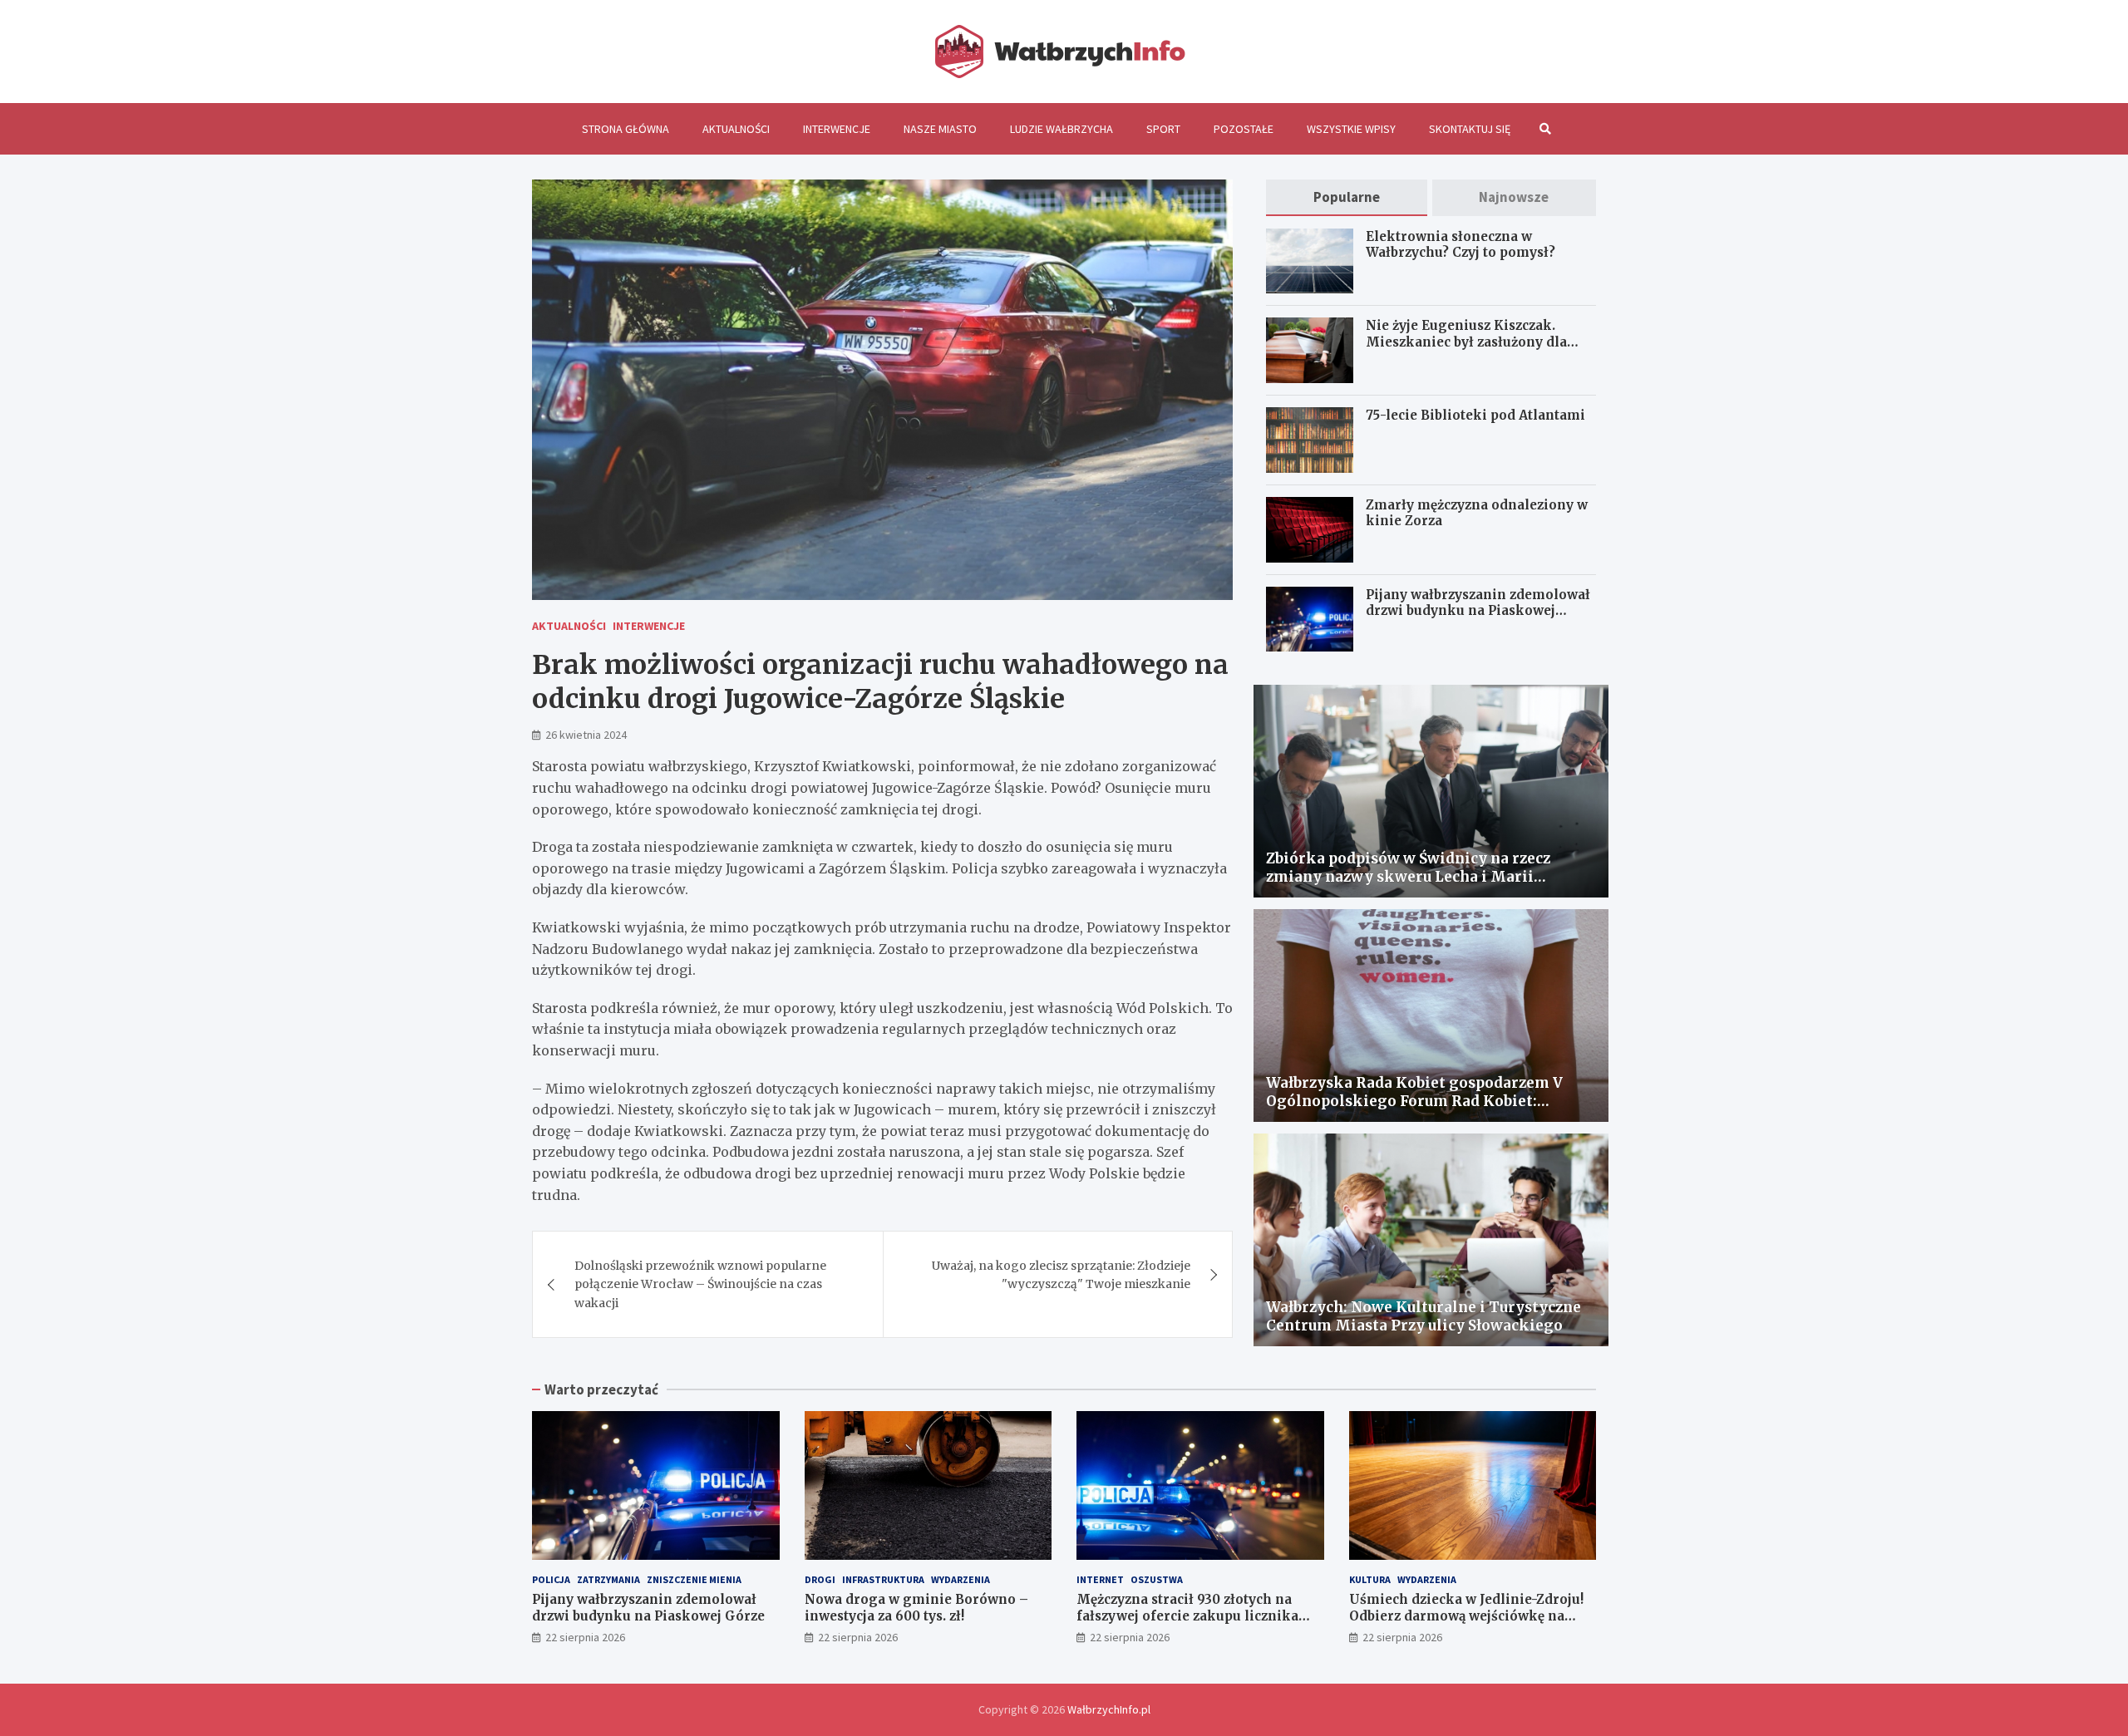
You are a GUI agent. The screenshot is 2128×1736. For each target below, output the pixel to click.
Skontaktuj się (1470, 129)
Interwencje (837, 129)
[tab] (1346, 197)
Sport (1163, 129)
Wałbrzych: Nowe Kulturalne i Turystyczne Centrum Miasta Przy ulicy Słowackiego (1424, 1316)
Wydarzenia (961, 1579)
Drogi (820, 1579)
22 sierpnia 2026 (585, 1637)
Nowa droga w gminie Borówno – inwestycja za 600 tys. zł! (916, 1608)
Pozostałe (1244, 129)
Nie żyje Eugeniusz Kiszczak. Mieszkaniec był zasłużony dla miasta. (1466, 342)
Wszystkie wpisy (1351, 129)
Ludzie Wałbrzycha (1062, 129)
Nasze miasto (940, 129)
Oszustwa (1157, 1579)
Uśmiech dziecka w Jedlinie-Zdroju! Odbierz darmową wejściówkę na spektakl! (1466, 1616)
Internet (1100, 1579)
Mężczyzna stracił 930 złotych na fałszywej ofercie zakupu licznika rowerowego (1187, 1616)
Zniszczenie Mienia (694, 1579)
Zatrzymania (608, 1579)
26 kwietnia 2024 (586, 735)
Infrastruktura (883, 1579)
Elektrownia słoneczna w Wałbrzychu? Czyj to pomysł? (1461, 245)
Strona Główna (626, 129)
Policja (551, 1579)
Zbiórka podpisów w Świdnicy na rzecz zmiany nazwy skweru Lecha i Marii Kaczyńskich (1408, 877)
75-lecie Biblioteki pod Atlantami (1475, 415)
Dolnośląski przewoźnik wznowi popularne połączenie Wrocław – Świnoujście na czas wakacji (700, 1284)
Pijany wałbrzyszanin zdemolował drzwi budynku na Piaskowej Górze (1478, 611)
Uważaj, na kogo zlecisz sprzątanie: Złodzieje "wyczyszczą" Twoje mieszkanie (1061, 1275)
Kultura (1370, 1579)
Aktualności (736, 129)
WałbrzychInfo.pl (1109, 1709)
